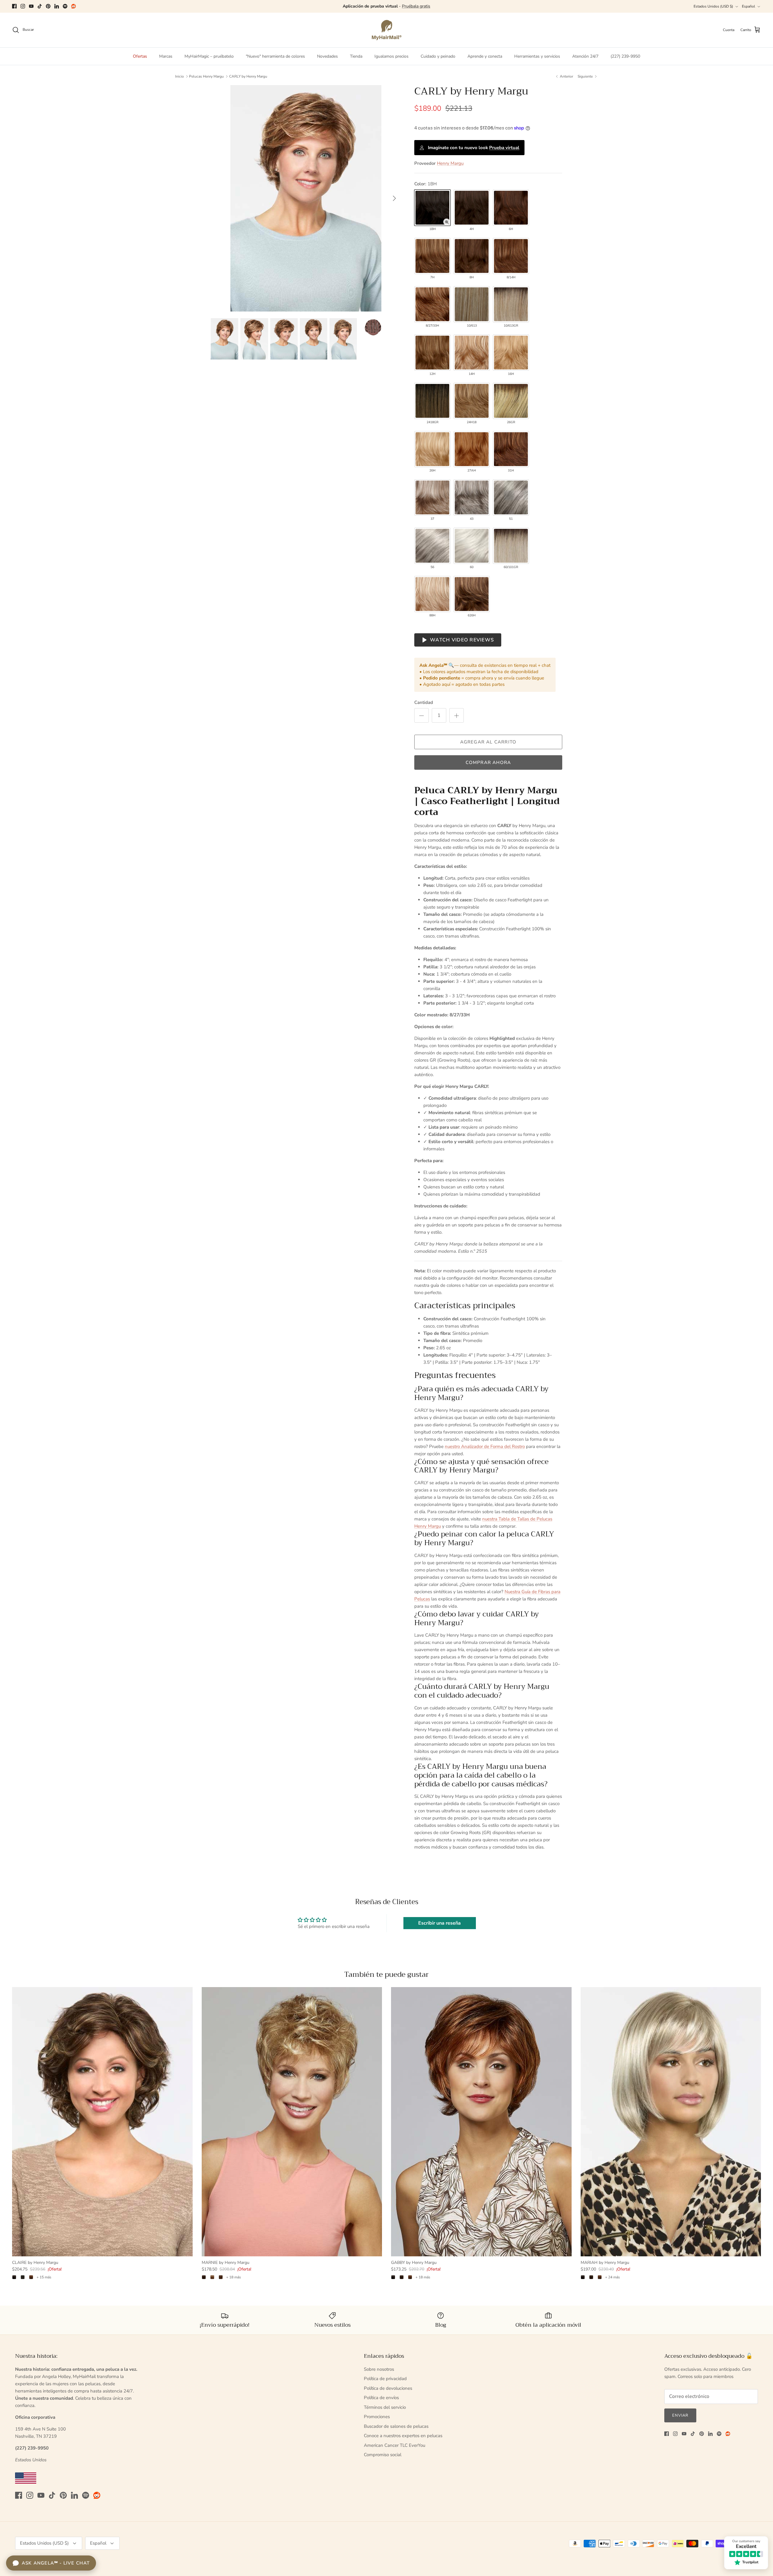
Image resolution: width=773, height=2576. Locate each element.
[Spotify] (65, 6)
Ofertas (140, 56)
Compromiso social (383, 2455)
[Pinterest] (48, 6)
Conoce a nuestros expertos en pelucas (403, 2436)
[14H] (472, 353)
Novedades (327, 56)
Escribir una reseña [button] (439, 1923)
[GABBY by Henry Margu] (481, 2122)
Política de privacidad (385, 2379)
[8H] (472, 256)
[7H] (432, 256)
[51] (511, 497)
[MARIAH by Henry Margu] (671, 2122)
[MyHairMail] (387, 30)
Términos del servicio (385, 2407)
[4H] (472, 208)
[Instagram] (23, 6)
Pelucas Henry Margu (206, 76)
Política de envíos (381, 2398)
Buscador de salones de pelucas (396, 2426)
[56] (432, 546)
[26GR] (511, 401)
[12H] (432, 353)
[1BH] (432, 208)
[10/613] (472, 304)
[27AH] (472, 449)
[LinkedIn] (57, 6)
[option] (306, 198)
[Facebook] (14, 6)
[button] (447, 222)
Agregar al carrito (488, 742)
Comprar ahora (488, 762)
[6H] (511, 208)
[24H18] (472, 401)
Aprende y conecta (485, 56)
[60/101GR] (511, 546)
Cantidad (424, 702)
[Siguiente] (394, 198)
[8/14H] (511, 256)
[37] (432, 497)
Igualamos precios (391, 56)
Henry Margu (450, 163)
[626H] (472, 594)
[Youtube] (31, 6)
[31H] (511, 449)
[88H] (432, 594)
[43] (472, 497)
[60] (472, 546)
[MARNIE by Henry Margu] (292, 2122)
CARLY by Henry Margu (248, 76)
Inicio (180, 76)
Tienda (356, 56)
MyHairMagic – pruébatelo (209, 56)
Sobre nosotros (379, 2369)
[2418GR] (432, 401)
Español (749, 6)
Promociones (377, 2417)
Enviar (680, 2415)
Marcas (166, 56)
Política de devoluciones (388, 2388)
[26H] (432, 449)
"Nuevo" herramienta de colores (275, 56)
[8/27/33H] (432, 304)
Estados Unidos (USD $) (713, 6)
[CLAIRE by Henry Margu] (102, 2122)
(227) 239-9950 (625, 56)
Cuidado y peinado (438, 56)
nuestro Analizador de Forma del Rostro (485, 1446)
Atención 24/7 (585, 56)
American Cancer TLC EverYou (395, 2445)
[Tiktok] (40, 6)
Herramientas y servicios (537, 56)
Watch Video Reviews (462, 640)
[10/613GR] (511, 304)
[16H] (511, 353)
